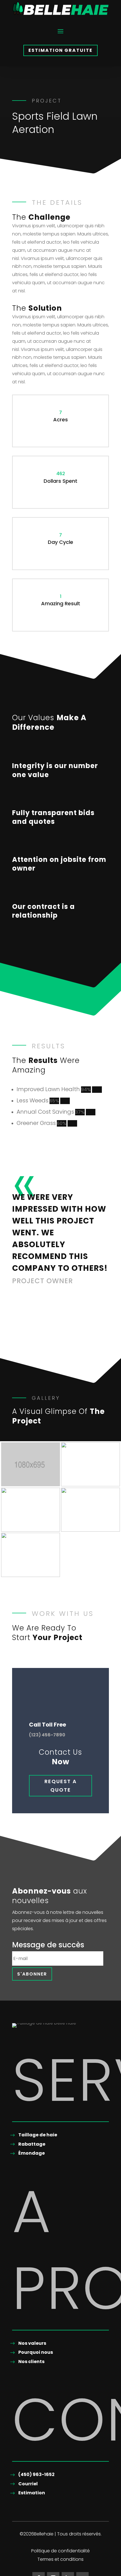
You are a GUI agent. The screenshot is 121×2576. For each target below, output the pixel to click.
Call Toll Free (48, 1725)
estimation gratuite (60, 50)
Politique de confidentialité (60, 2551)
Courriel (28, 2484)
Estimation (32, 2493)
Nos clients (31, 2362)
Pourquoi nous (36, 2352)
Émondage (32, 2153)
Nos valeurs (32, 2343)
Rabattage (32, 2144)
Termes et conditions (60, 2560)
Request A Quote (61, 1786)
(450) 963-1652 (36, 2474)
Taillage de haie (38, 2135)
